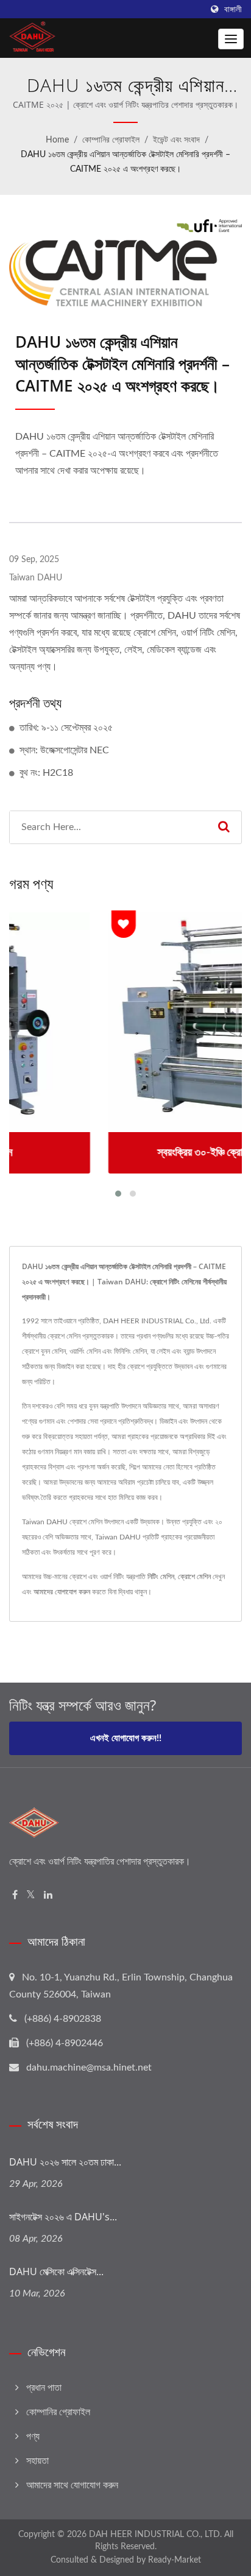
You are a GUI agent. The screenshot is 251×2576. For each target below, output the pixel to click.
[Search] (224, 827)
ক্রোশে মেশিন (194, 1577)
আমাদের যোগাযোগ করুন (62, 1592)
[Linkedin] (48, 1895)
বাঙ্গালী (233, 9)
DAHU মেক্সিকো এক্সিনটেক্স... (56, 2272)
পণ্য (33, 2437)
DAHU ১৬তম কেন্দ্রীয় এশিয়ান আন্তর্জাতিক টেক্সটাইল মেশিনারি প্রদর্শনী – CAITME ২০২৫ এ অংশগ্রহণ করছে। (125, 162)
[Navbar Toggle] (231, 39)
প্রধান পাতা (44, 2388)
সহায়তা (37, 2461)
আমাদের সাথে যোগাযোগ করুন (72, 2485)
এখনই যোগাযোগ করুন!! (126, 1738)
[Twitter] (31, 1895)
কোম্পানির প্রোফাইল (111, 140)
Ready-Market (175, 2560)
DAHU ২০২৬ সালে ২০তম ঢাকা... (65, 2162)
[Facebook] (15, 1895)
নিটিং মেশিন (161, 1577)
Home (57, 140)
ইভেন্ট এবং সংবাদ (176, 140)
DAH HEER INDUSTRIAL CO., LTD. (155, 2535)
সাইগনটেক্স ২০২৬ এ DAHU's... (63, 2217)
